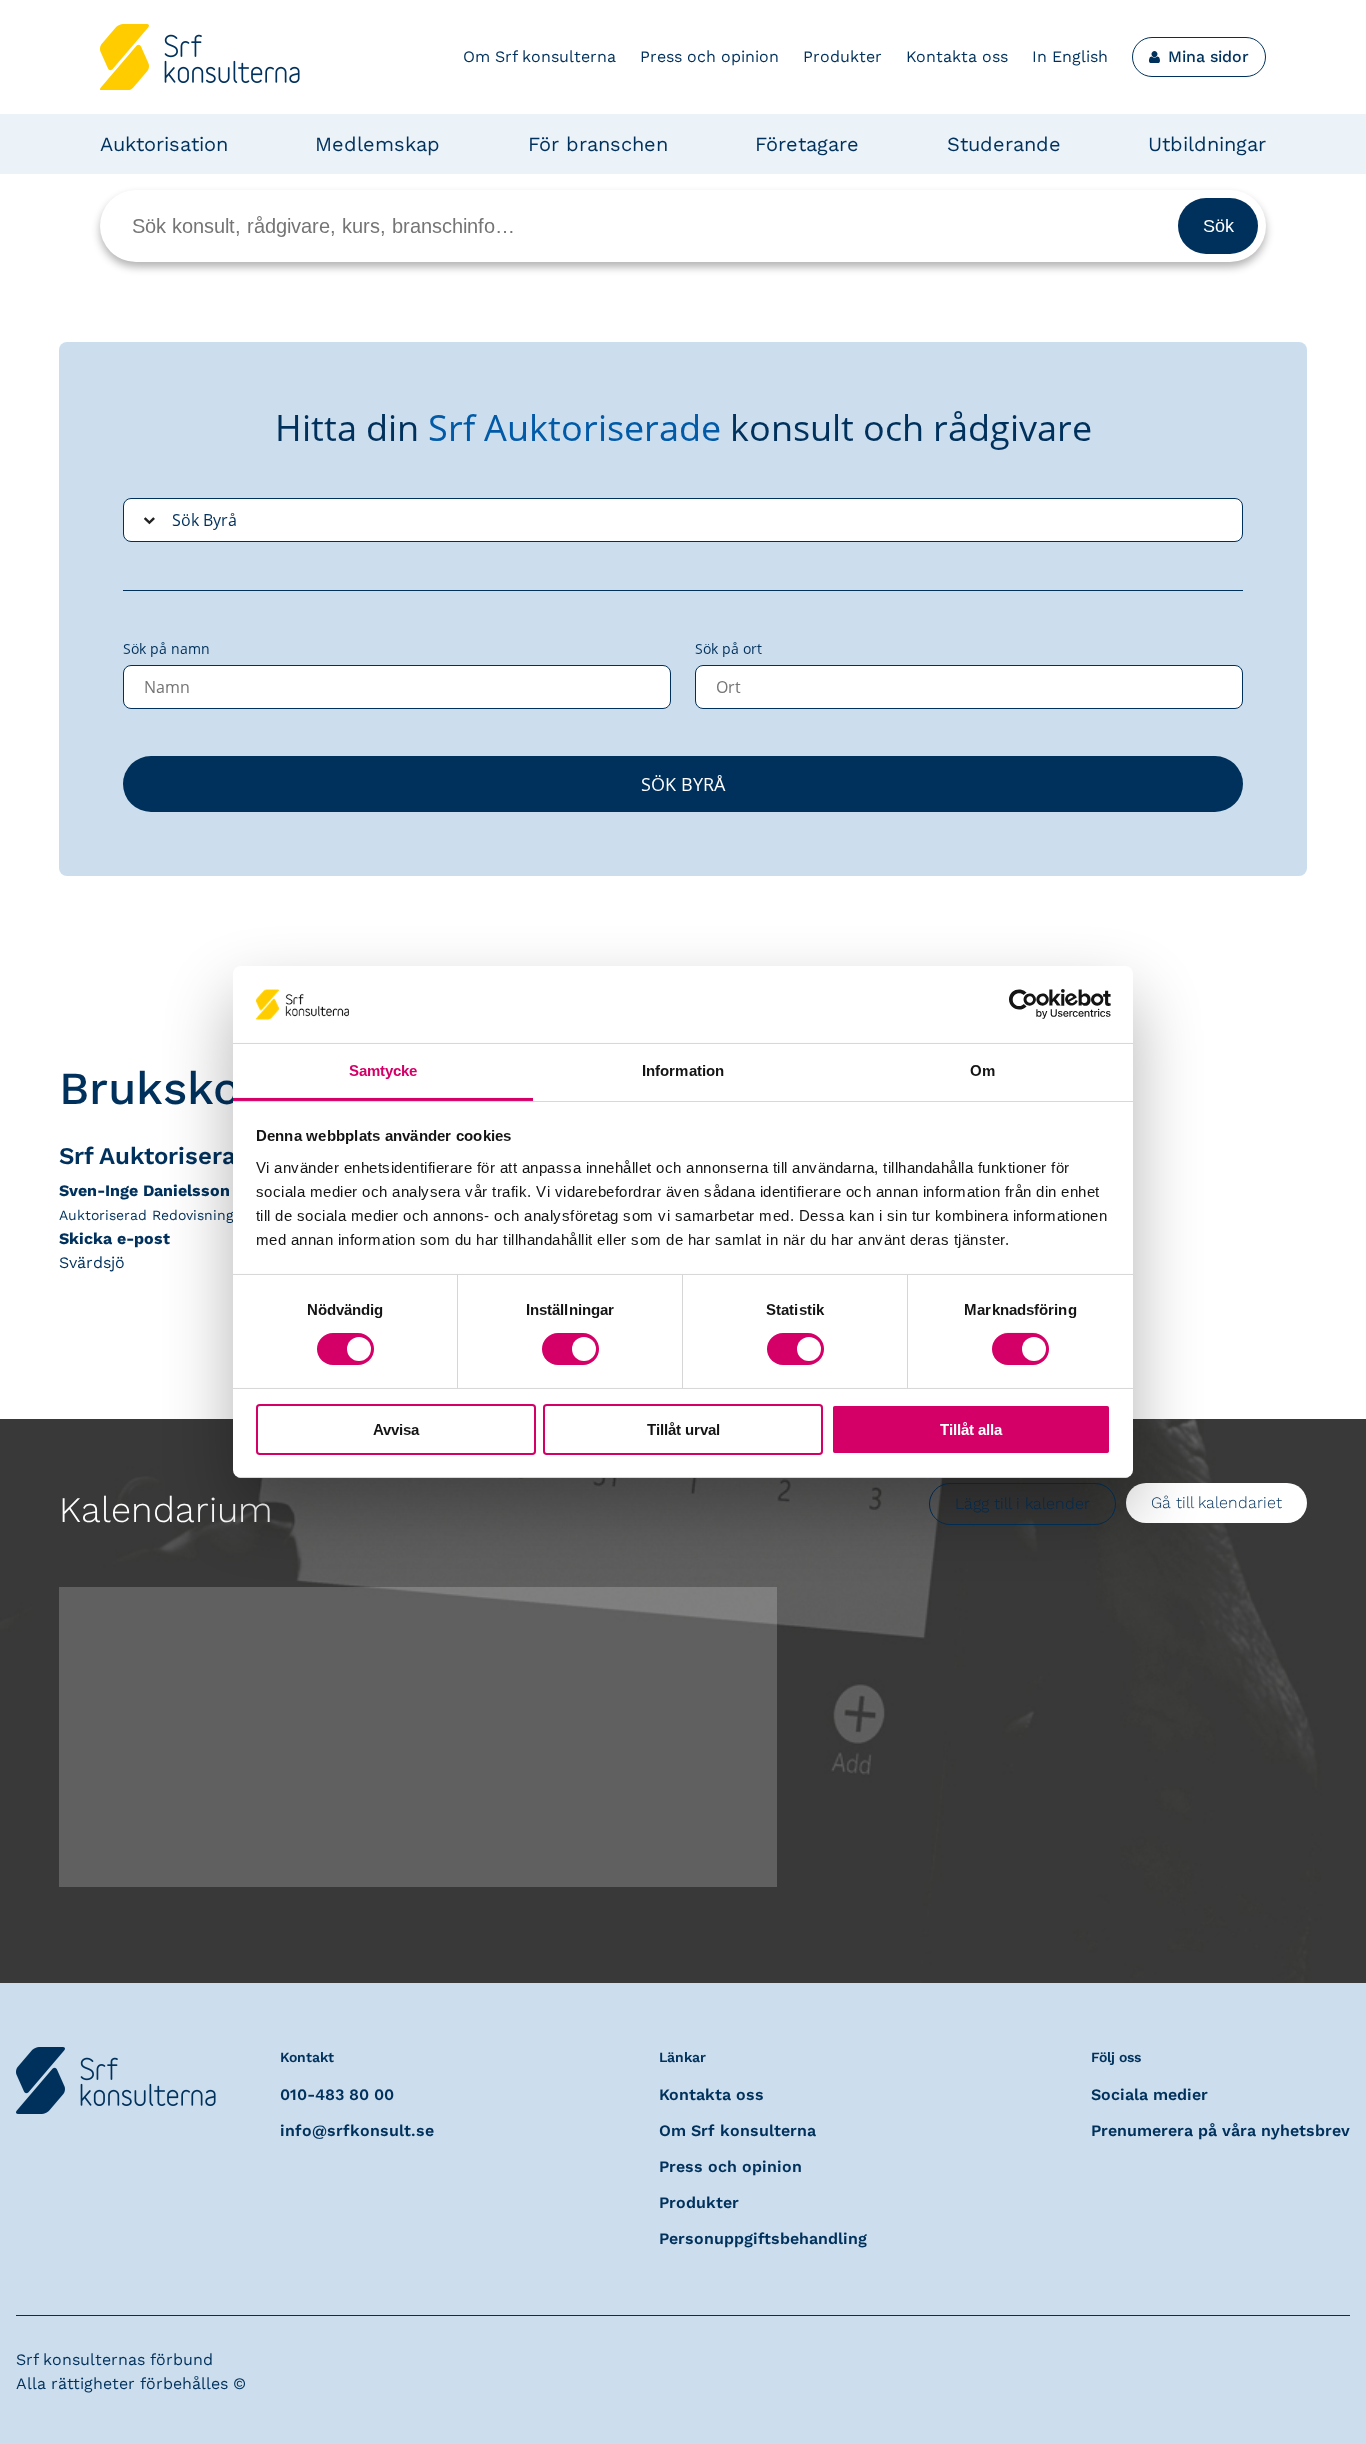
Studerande (1004, 144)
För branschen (598, 144)
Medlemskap (377, 144)
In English (1070, 56)
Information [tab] (683, 1070)
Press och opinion (709, 56)
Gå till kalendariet (1216, 1502)
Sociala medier (1149, 2094)
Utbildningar (1207, 144)
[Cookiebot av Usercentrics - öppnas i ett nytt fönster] (1023, 1004)
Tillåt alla (971, 1429)
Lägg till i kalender (1022, 1503)
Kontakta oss (957, 56)
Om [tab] (982, 1070)
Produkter (842, 56)
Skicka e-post (114, 1238)
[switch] (570, 1349)
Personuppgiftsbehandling (763, 2238)
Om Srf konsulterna (539, 56)
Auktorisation (164, 144)
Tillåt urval (683, 1429)
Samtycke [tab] (383, 1070)
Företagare (807, 144)
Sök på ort (728, 648)
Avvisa (396, 1429)
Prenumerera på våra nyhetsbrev (1220, 2130)
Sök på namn (166, 648)
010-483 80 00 (337, 2094)
